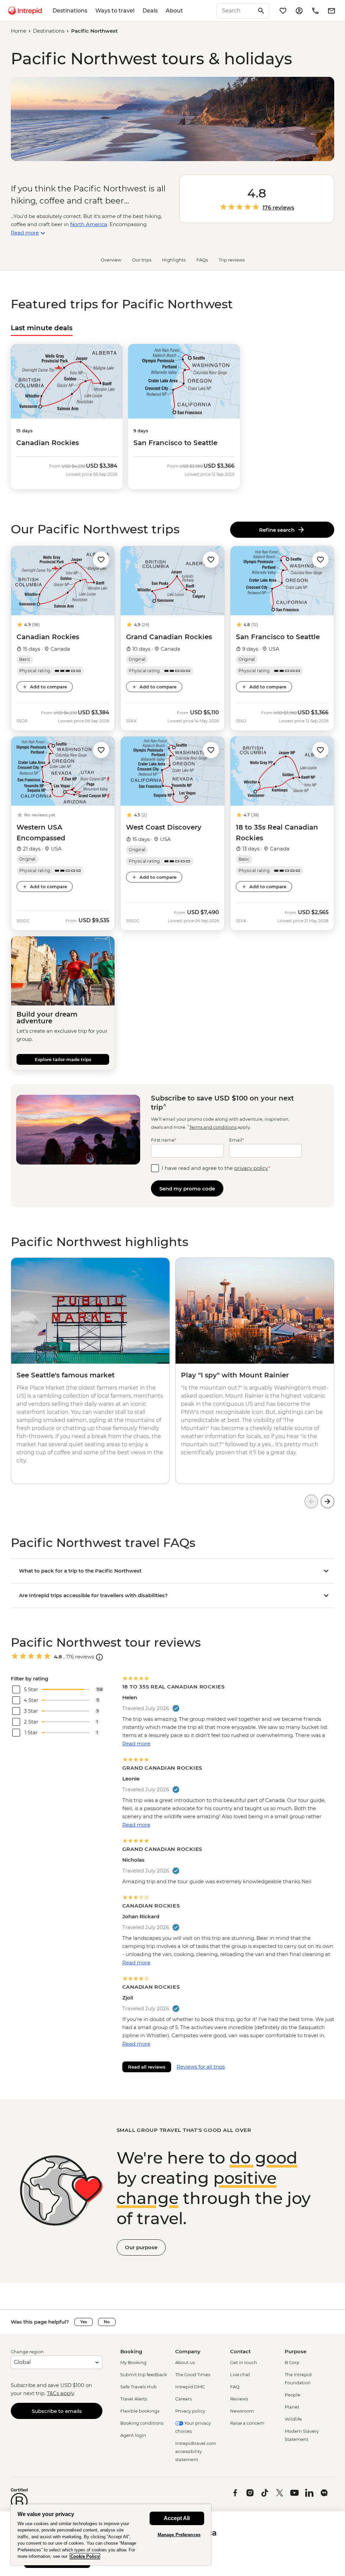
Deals (150, 11)
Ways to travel (115, 11)
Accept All (177, 2518)
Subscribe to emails (57, 2411)
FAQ (235, 2387)
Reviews (239, 2399)
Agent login (133, 2435)
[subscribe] (332, 11)
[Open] (99, 1657)
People (292, 2395)
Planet (292, 2407)
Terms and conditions (213, 1127)
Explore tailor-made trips (63, 1059)
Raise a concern (247, 2423)
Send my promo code (187, 1189)
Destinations (70, 11)
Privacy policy (190, 2411)
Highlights (174, 260)
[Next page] (327, 1501)
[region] (111, 2535)
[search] (236, 11)
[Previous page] (311, 1501)
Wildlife (293, 2419)
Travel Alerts (134, 2399)
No (107, 2322)
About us (185, 2362)
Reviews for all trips (201, 2067)
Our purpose (141, 2247)
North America (89, 224)
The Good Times (193, 2375)
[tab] (42, 328)
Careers (183, 2399)
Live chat (240, 2375)
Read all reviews (147, 2067)
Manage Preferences (179, 2535)
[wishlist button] (101, 560)
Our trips (142, 260)
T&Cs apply (60, 2393)
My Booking (133, 2362)
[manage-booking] (299, 11)
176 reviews (278, 208)
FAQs (202, 260)
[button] (101, 559)
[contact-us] (315, 11)
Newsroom (242, 2411)
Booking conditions (142, 2423)
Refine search (278, 530)
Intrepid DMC (190, 2387)
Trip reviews (232, 260)
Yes (84, 2322)
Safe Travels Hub (138, 2387)
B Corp (292, 2362)
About (174, 11)
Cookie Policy (85, 2556)
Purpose (295, 2351)
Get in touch (244, 2362)
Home (19, 31)
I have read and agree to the (216, 1168)
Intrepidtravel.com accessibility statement (196, 2451)
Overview (111, 260)
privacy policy (251, 1168)
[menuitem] (25, 11)
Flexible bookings (140, 2411)
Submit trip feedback (144, 2375)
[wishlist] (283, 11)
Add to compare (49, 687)
